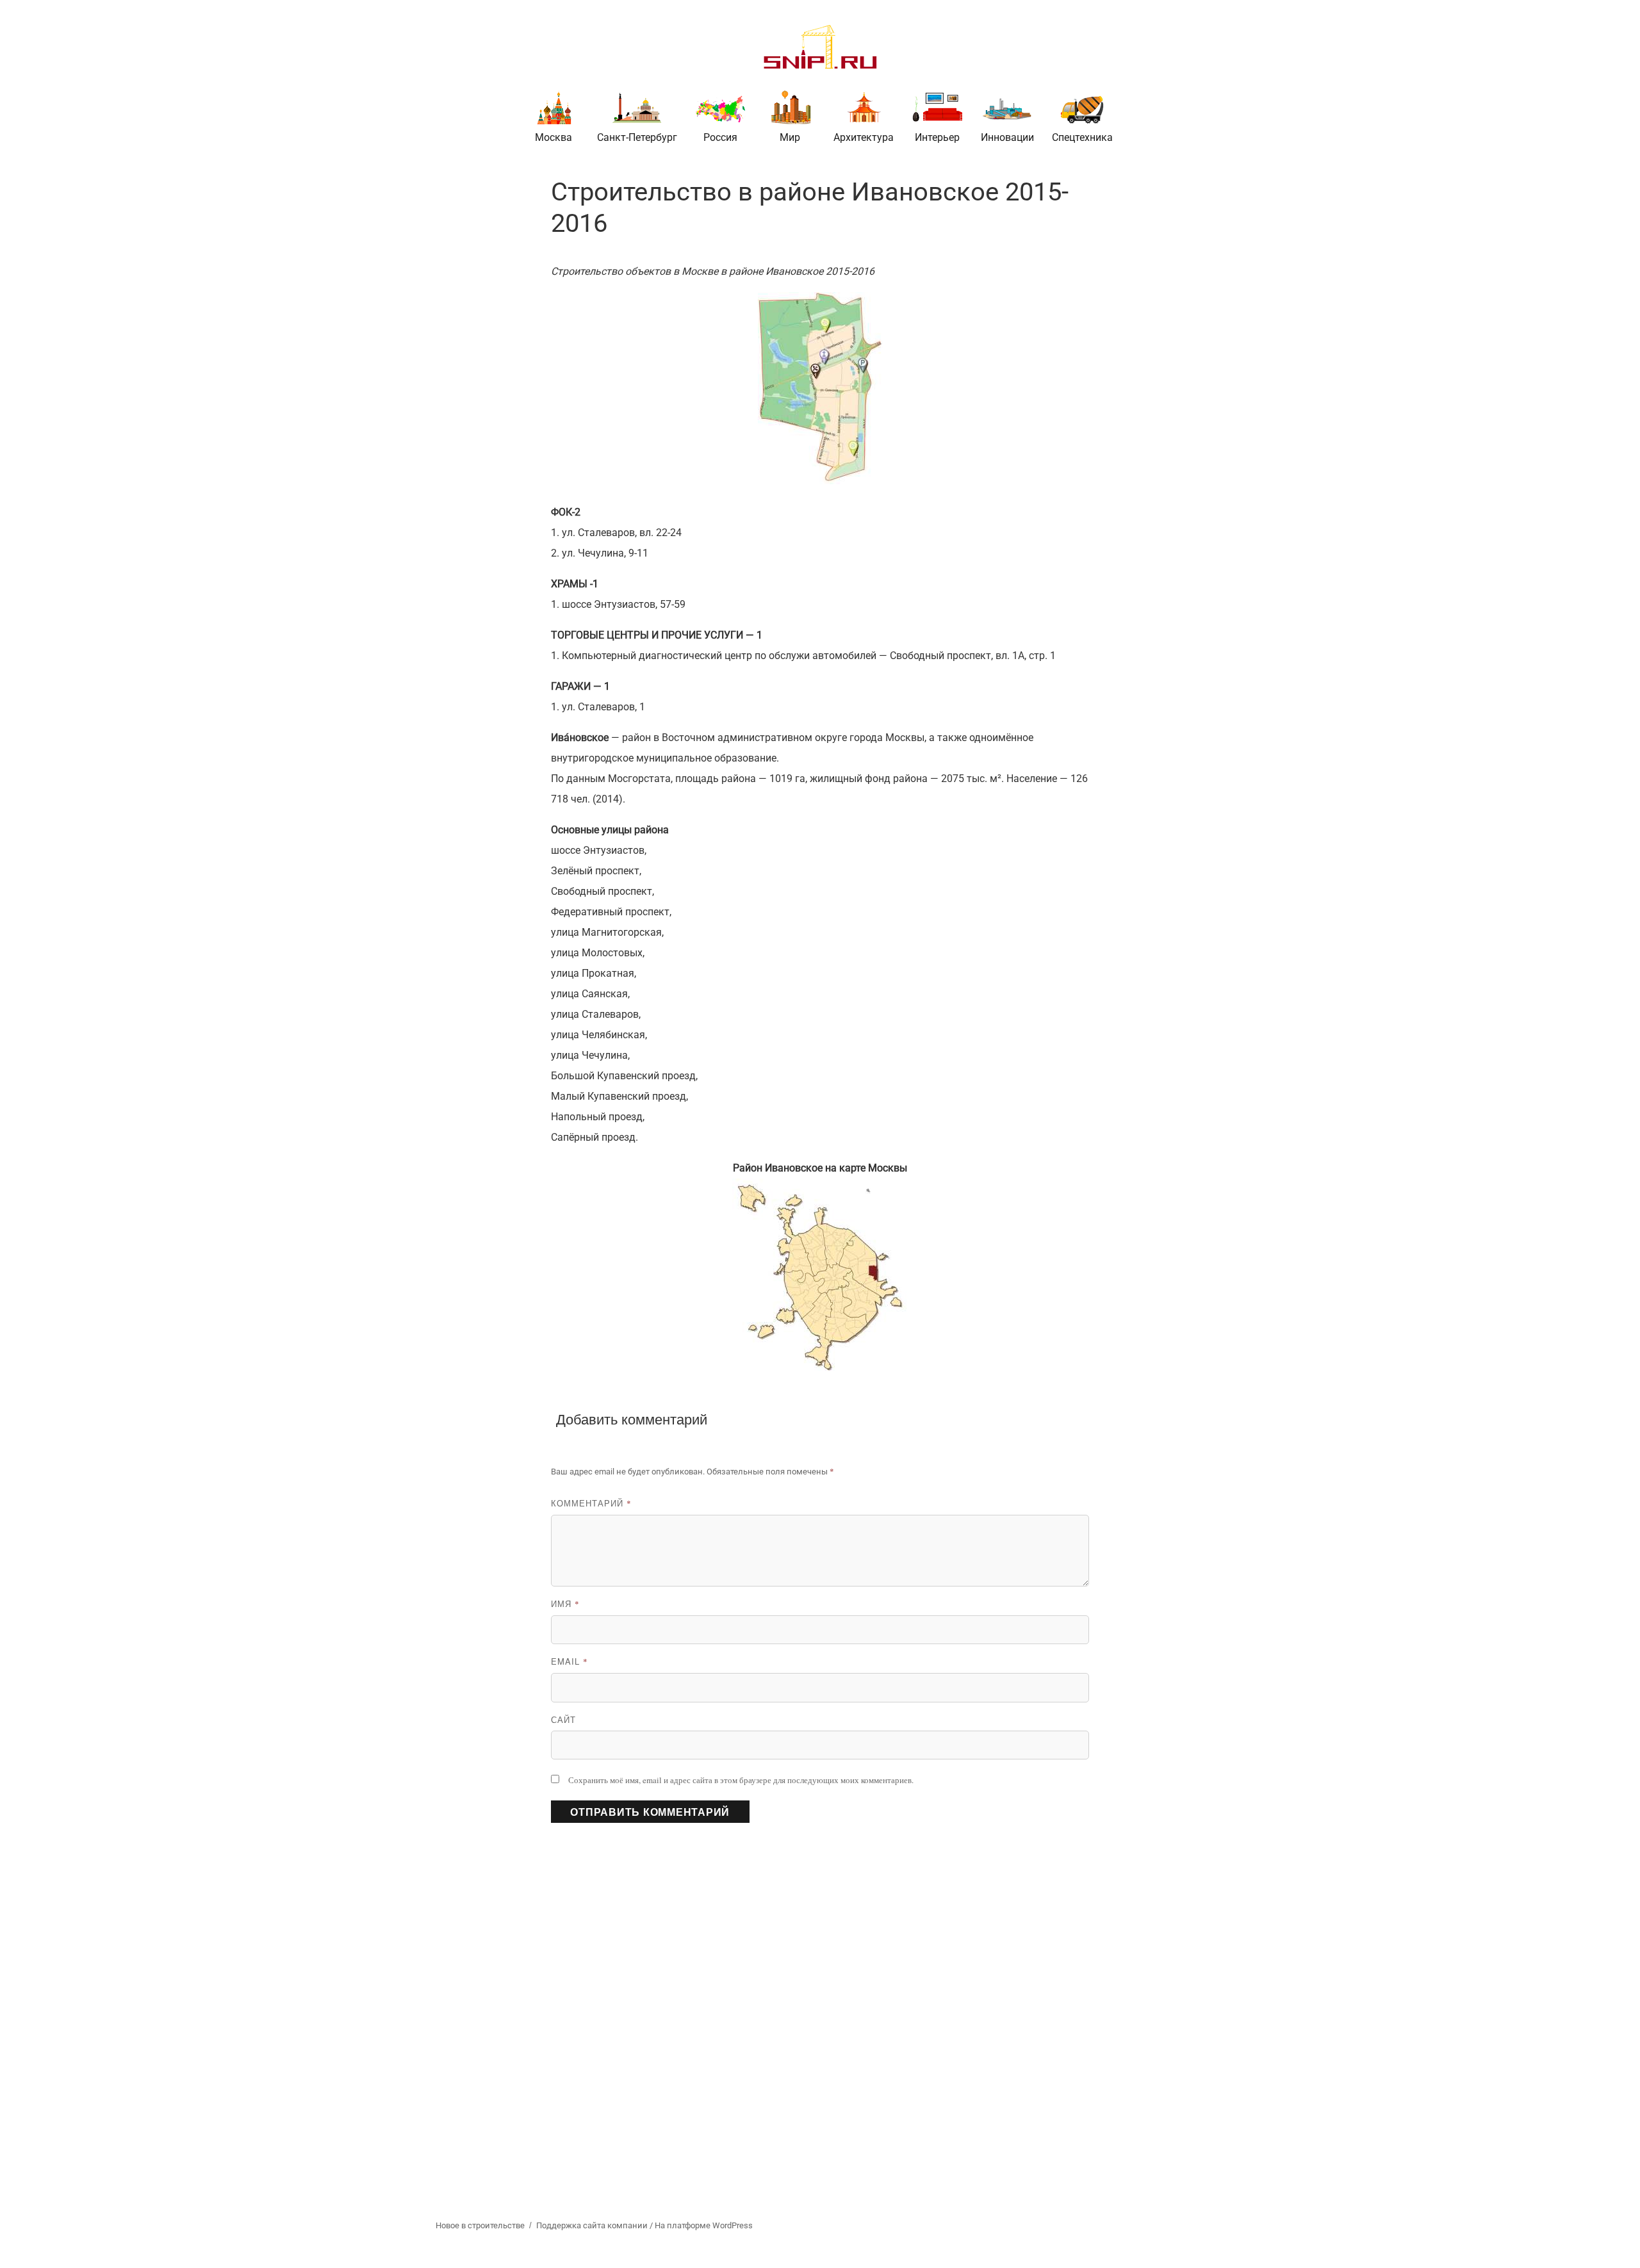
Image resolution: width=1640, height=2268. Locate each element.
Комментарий (591, 1503)
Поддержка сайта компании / (595, 2225)
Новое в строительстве (480, 2225)
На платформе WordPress (704, 2225)
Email (570, 1661)
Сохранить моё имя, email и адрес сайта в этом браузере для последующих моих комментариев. (741, 1780)
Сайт (563, 1719)
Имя (565, 1603)
